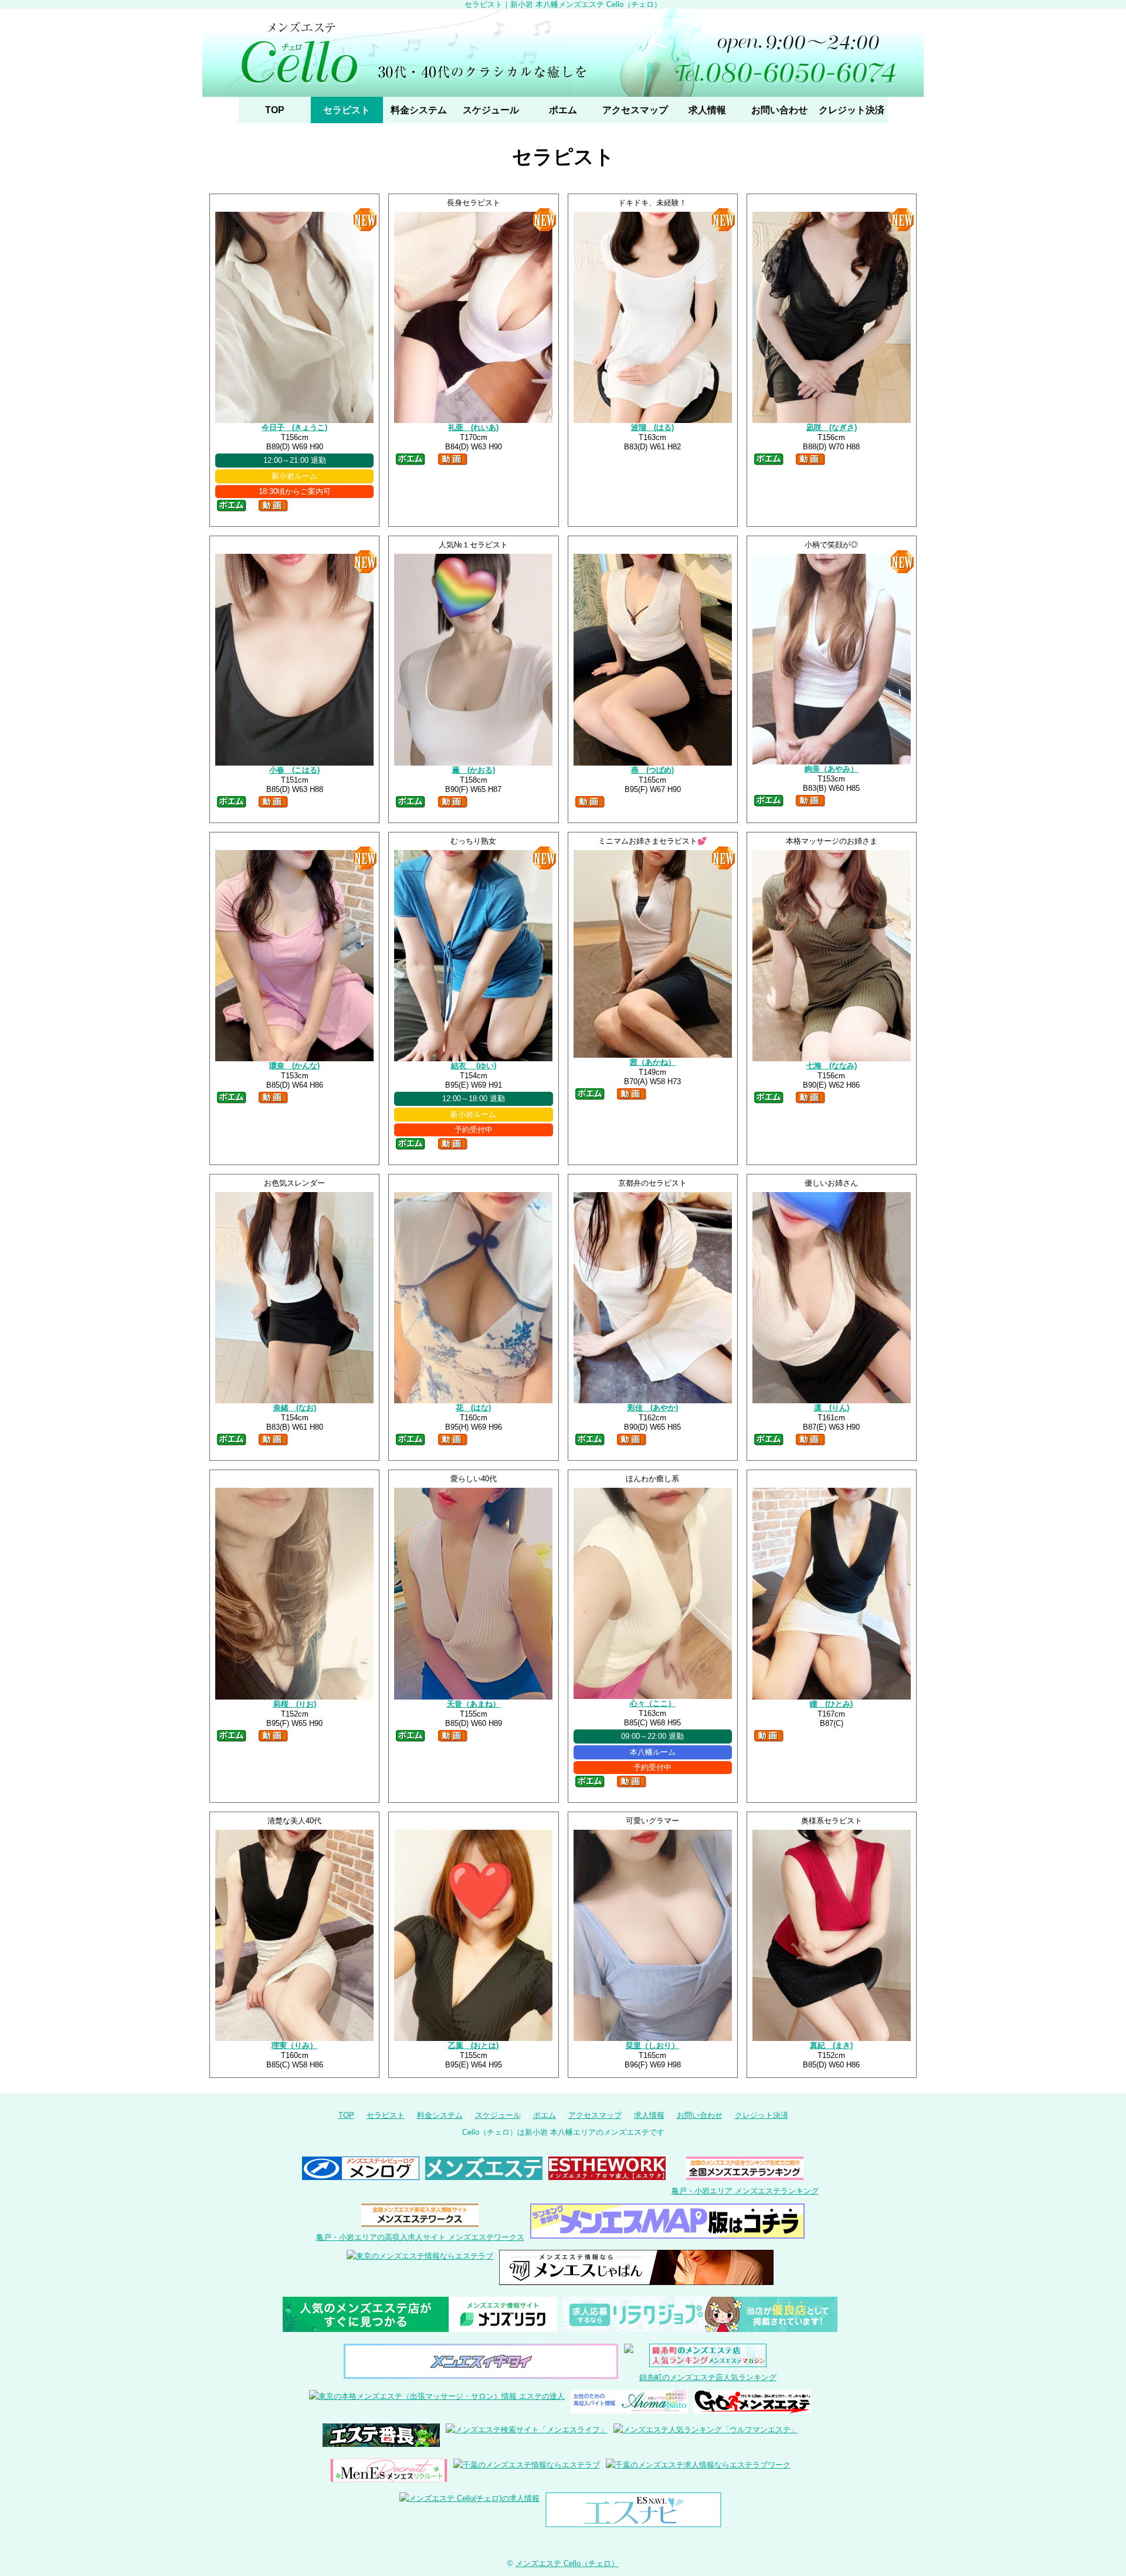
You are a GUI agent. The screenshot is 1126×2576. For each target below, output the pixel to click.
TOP (275, 110)
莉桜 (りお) (295, 1704)
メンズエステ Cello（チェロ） (567, 2563)
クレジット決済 (852, 110)
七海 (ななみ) (832, 1066)
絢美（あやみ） (831, 769)
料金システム (419, 110)
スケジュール (491, 110)
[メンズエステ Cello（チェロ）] (563, 53)
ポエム (563, 110)
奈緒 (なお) (295, 1408)
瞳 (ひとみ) (831, 1704)
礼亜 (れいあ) (473, 427)
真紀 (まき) (831, 2045)
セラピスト (347, 110)
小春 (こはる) (294, 770)
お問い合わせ (779, 110)
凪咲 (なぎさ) (832, 427)
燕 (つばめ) (652, 770)
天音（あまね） (474, 1704)
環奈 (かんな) (294, 1066)
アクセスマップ (635, 110)
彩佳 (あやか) (653, 1408)
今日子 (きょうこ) (294, 427)
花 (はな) (473, 1408)
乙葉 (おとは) (473, 2045)
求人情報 (707, 110)
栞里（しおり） (652, 2045)
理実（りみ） (294, 2045)
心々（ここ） (653, 1703)
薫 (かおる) (474, 770)
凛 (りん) (832, 1408)
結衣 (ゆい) (474, 1066)
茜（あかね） (653, 1062)
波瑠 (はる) (652, 427)
